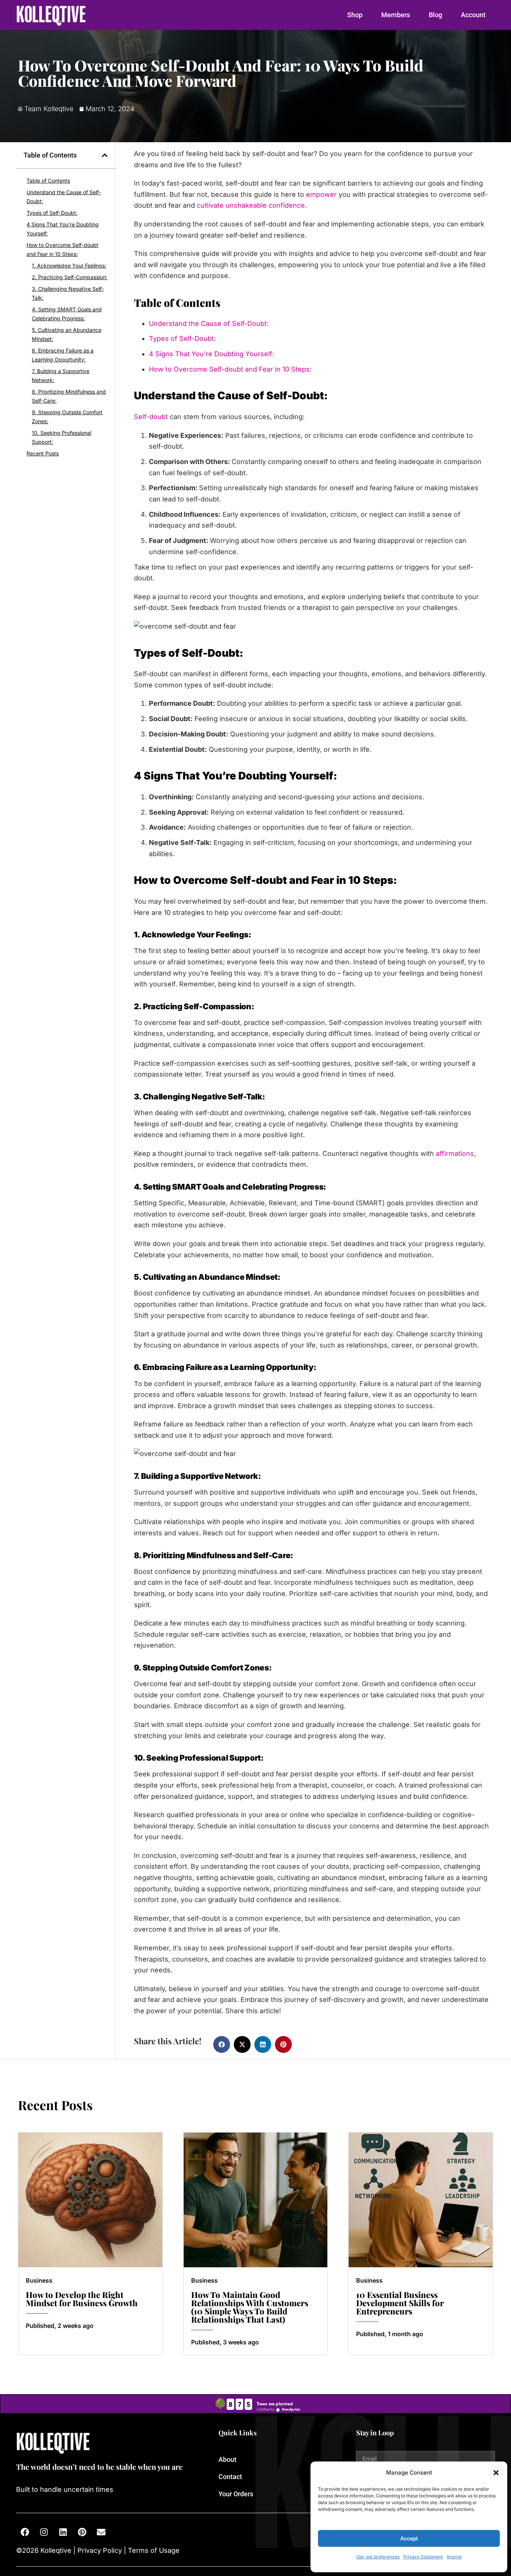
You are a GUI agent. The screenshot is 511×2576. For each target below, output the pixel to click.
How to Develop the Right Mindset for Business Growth (82, 2299)
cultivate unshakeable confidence (251, 205)
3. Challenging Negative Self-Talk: (68, 293)
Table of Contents (48, 181)
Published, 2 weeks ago (60, 2326)
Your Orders (236, 2494)
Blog (435, 15)
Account (473, 15)
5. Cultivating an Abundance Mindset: (67, 334)
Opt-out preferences (378, 2557)
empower (321, 194)
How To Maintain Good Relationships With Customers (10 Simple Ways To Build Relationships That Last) (250, 2307)
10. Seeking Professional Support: (62, 437)
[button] (496, 2473)
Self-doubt (151, 417)
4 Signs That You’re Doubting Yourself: (63, 229)
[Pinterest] (82, 2532)
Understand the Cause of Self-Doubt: (64, 197)
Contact (230, 2477)
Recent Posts (43, 453)
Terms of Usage (153, 2550)
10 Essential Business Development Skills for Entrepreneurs (400, 2303)
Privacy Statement (423, 2557)
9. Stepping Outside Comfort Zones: (67, 417)
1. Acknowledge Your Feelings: (69, 265)
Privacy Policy (100, 2550)
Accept (409, 2539)
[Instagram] (44, 2532)
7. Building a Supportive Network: (61, 376)
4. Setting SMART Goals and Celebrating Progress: (67, 314)
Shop (355, 15)
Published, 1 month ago (390, 2334)
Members (396, 15)
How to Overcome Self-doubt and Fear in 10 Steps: (62, 249)
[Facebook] (25, 2532)
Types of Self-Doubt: (52, 213)
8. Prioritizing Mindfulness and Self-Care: (69, 396)
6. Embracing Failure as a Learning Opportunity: (63, 355)
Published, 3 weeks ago (225, 2342)
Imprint (454, 2557)
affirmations (455, 1153)
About (227, 2459)
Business (39, 2280)
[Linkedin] (63, 2532)
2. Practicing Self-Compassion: (70, 277)
